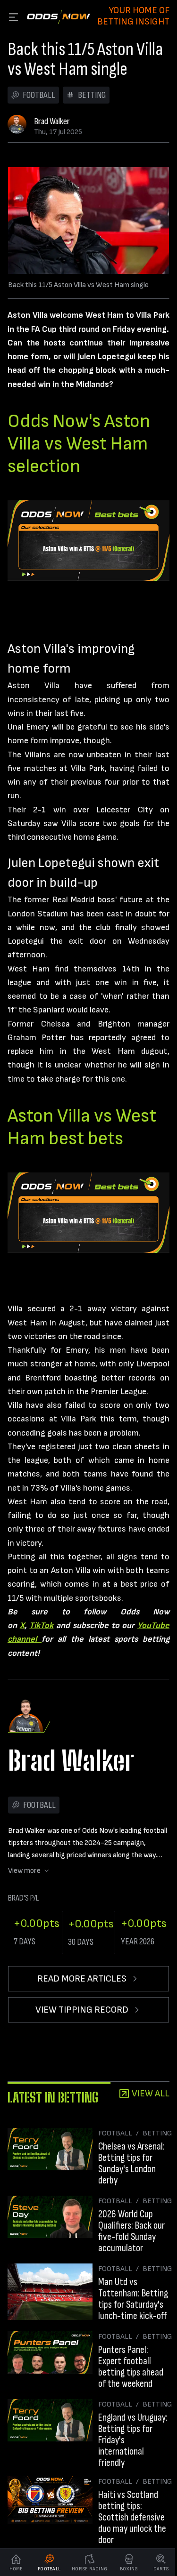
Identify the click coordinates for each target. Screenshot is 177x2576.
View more (24, 1871)
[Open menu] (13, 17)
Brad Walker (52, 121)
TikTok (41, 1625)
